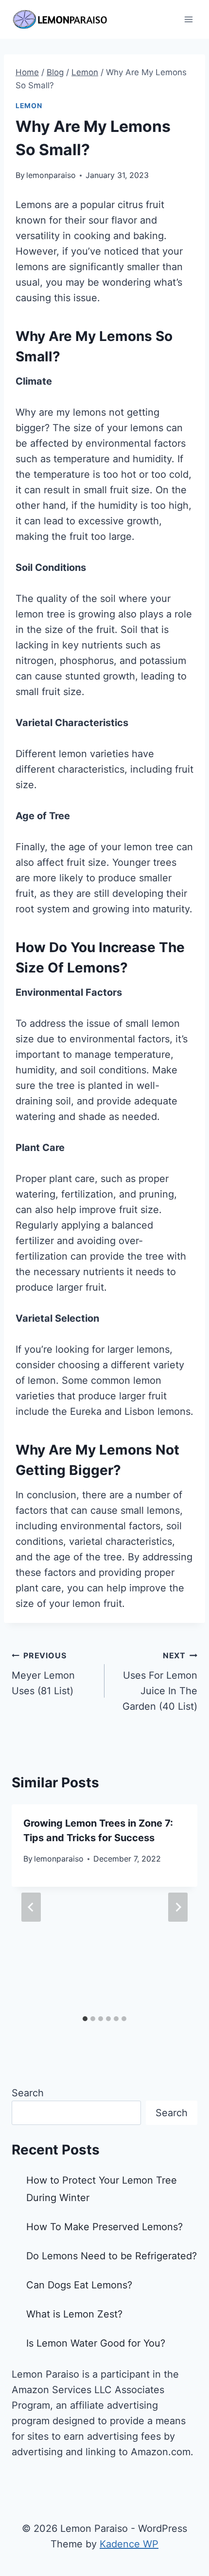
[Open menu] (188, 19)
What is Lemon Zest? (74, 2314)
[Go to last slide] (31, 1907)
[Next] (178, 1907)
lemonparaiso (51, 175)
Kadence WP (129, 2544)
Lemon (29, 105)
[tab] (85, 2019)
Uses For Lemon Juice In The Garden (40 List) (160, 1681)
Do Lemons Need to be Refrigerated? (112, 2256)
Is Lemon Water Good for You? (96, 2343)
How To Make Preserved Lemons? (104, 2227)
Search (28, 2093)
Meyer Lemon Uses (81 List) (43, 1674)
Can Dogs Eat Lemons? (79, 2285)
